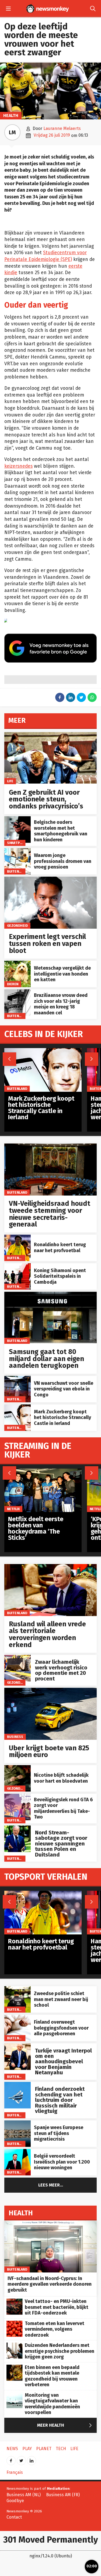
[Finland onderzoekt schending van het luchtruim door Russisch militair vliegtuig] (18, 2085)
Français (15, 2472)
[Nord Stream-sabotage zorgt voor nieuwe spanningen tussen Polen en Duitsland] (18, 1828)
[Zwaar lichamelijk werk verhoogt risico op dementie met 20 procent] (18, 1658)
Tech (61, 2449)
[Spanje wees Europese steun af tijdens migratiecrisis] (18, 2123)
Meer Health (66, 2425)
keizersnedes (18, 466)
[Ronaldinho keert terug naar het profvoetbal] (18, 1237)
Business (15, 1737)
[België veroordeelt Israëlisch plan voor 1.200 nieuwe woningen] (18, 2152)
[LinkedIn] (32, 2459)
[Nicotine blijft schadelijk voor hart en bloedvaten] (18, 1768)
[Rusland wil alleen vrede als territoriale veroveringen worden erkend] (50, 1567)
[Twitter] (21, 2459)
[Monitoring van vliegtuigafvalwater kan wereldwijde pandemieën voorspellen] (15, 2395)
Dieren (13, 984)
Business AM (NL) (24, 2495)
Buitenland (17, 871)
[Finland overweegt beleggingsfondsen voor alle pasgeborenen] (18, 2018)
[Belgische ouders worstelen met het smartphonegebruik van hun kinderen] (18, 819)
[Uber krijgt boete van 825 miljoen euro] (50, 1691)
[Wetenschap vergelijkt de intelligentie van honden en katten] (18, 964)
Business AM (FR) (63, 2495)
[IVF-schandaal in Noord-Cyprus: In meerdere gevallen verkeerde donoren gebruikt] (50, 2223)
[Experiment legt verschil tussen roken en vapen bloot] (50, 879)
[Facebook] (11, 2459)
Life (10, 781)
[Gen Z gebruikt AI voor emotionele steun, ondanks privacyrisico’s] (50, 735)
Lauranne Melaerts (62, 128)
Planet (44, 2449)
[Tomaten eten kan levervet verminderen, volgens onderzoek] (15, 2324)
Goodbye (15, 2501)
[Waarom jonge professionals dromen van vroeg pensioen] (18, 851)
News (12, 2449)
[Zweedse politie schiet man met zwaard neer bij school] (18, 1989)
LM (12, 132)
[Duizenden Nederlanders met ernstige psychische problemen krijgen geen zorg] (15, 2345)
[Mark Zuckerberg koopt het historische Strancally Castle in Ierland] (18, 1407)
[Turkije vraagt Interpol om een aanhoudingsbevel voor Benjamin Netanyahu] (18, 2046)
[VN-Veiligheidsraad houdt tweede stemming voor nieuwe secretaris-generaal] (50, 1146)
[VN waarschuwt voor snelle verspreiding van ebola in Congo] (18, 1379)
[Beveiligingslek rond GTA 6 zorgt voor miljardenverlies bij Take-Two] (18, 1797)
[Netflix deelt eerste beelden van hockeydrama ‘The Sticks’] (43, 1471)
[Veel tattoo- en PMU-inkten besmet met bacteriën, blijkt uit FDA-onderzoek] (15, 2301)
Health (11, 116)
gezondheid (18, 926)
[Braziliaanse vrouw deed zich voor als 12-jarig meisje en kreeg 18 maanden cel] (18, 992)
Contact (14, 2517)
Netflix (13, 1509)
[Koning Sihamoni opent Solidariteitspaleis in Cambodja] (18, 1266)
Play (27, 2449)
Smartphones (19, 843)
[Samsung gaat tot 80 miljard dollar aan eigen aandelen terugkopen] (50, 1295)
